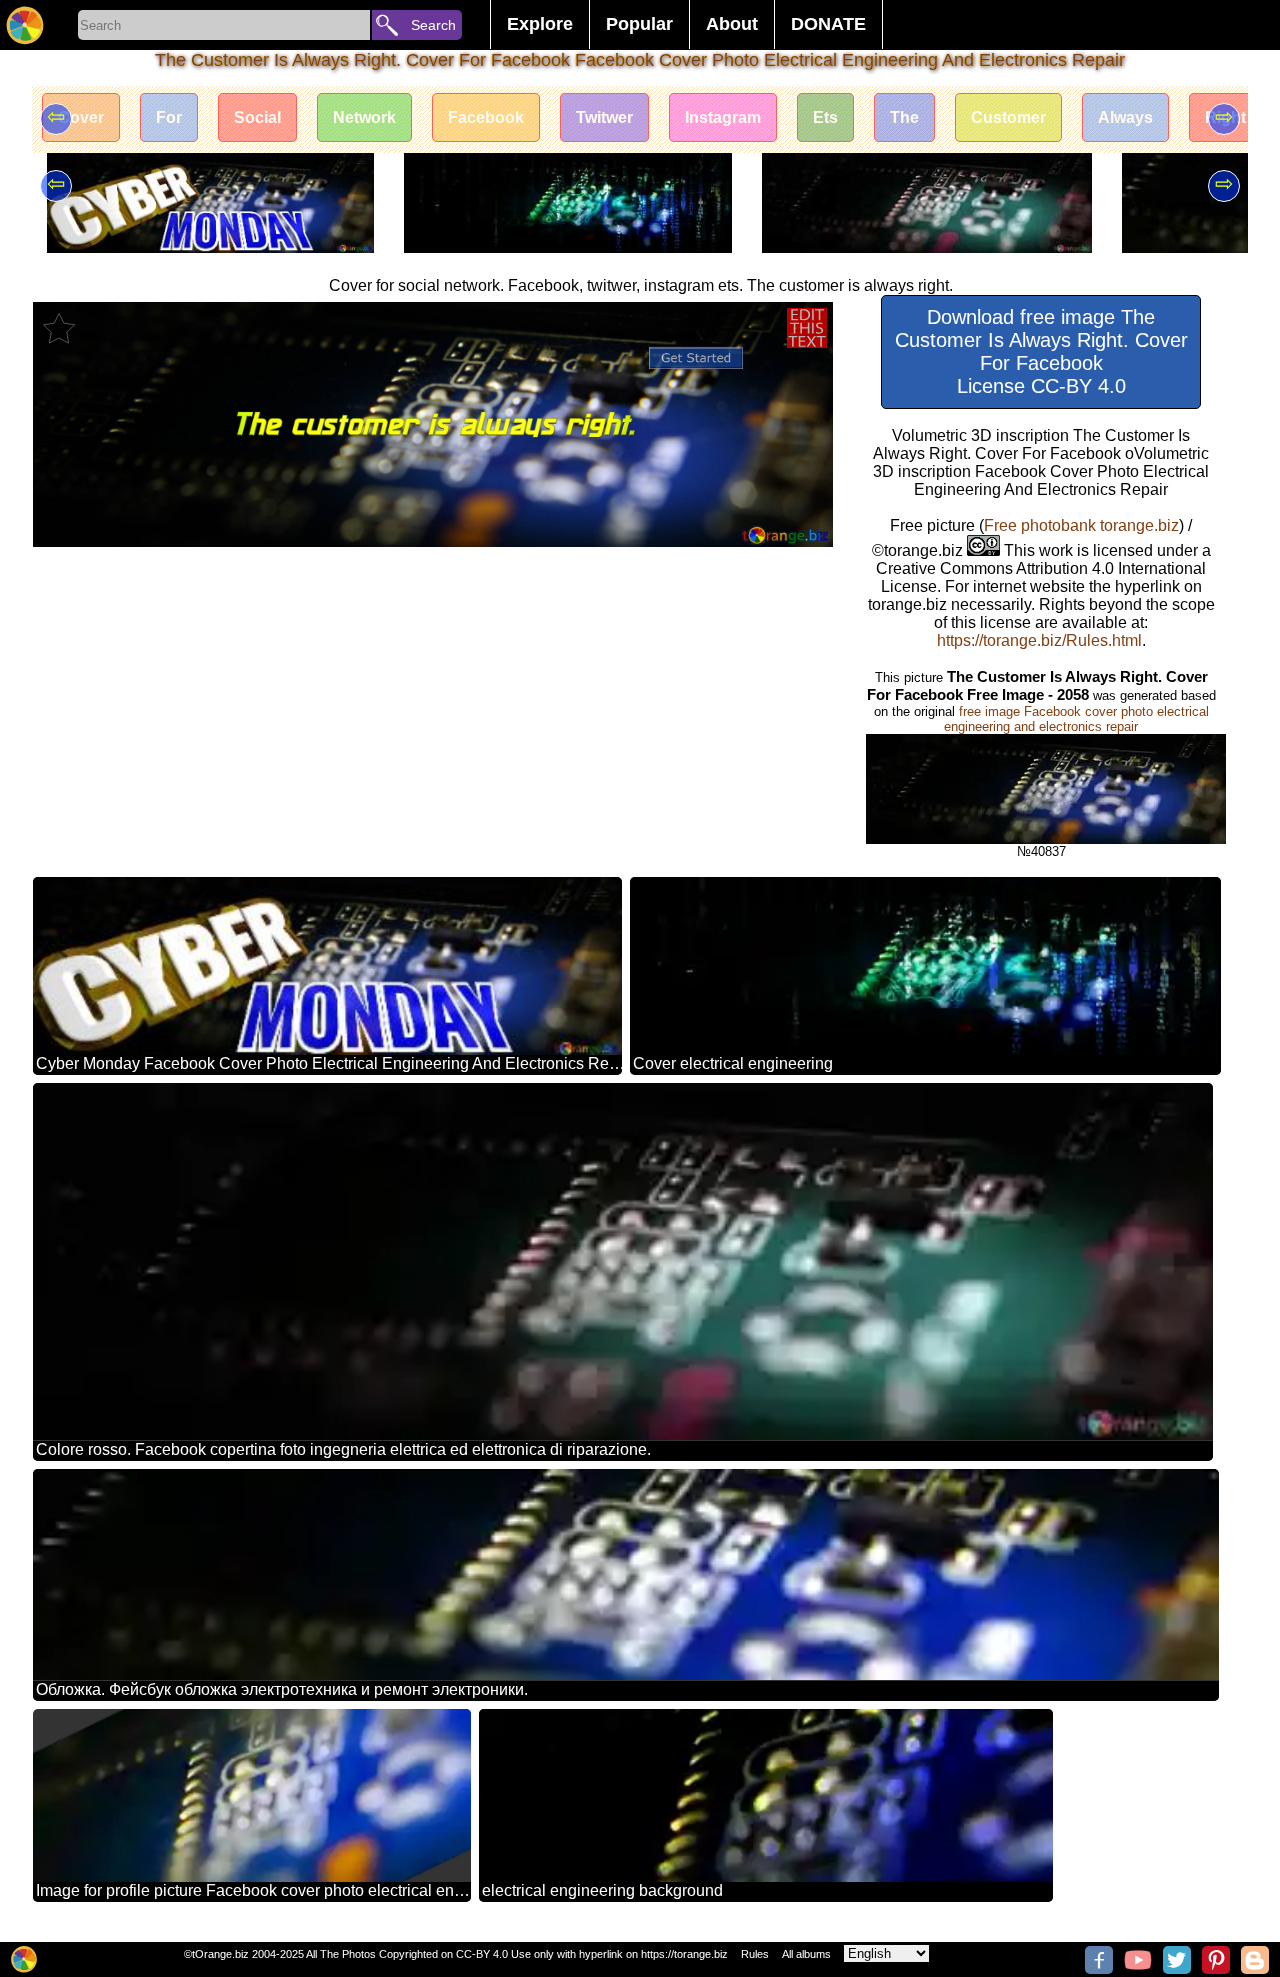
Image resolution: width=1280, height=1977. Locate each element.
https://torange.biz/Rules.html (1039, 640)
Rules (755, 1954)
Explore (540, 24)
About (732, 24)
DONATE (828, 24)
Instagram (723, 117)
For (169, 117)
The (904, 117)
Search (433, 25)
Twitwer (604, 117)
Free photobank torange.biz (1081, 525)
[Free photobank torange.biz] (25, 25)
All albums (806, 1954)
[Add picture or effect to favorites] (59, 328)
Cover (81, 117)
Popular (639, 24)
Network (364, 117)
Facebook (486, 117)
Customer (1008, 117)
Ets (825, 117)
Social (257, 117)
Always (1125, 117)
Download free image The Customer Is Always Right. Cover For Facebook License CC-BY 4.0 (1041, 351)
